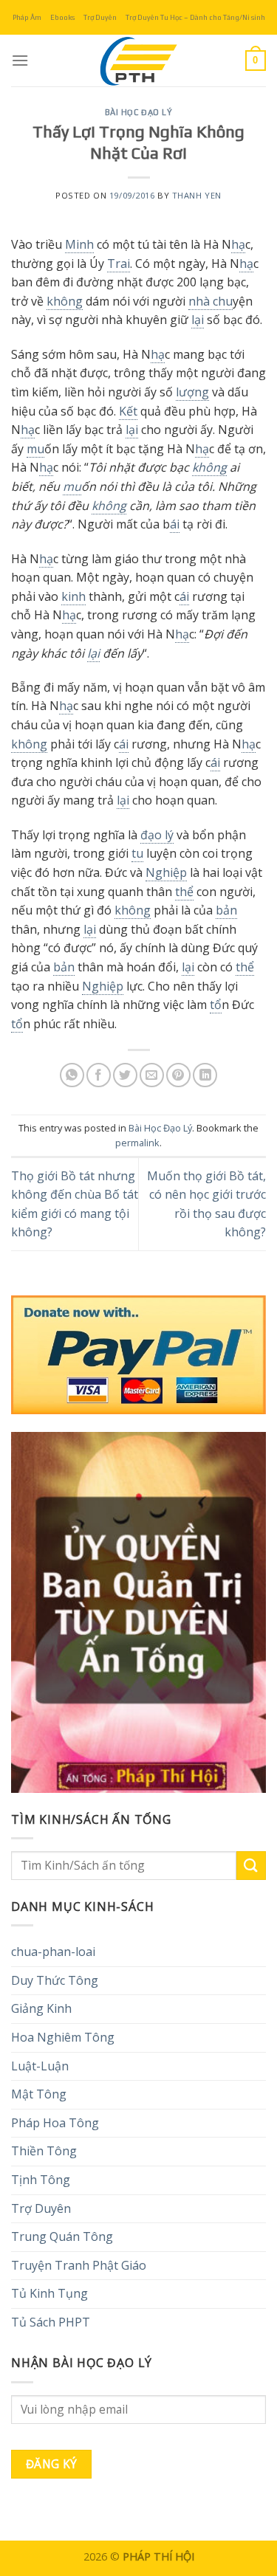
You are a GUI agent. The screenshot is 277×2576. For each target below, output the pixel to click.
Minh (79, 244)
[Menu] (20, 60)
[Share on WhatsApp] (72, 1075)
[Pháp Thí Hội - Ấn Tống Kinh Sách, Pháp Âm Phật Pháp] (139, 61)
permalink (137, 1143)
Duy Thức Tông (55, 1980)
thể (184, 892)
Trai (119, 264)
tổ (216, 1005)
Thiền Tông (44, 2151)
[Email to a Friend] (152, 1075)
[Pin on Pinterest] (178, 1075)
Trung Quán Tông (62, 2236)
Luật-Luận (40, 2066)
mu (35, 449)
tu (137, 853)
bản (226, 910)
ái (175, 524)
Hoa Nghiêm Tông (63, 2037)
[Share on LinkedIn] (205, 1075)
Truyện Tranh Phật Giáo (79, 2265)
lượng (192, 392)
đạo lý (157, 835)
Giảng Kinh (41, 2008)
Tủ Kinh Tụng (49, 2293)
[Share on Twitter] (125, 1075)
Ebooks (62, 17)
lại (198, 320)
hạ (238, 244)
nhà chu (211, 301)
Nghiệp (166, 872)
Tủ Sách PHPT (51, 2322)
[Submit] (251, 1866)
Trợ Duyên (100, 17)
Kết (128, 411)
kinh (73, 596)
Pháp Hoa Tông (55, 2123)
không (65, 301)
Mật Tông (39, 2094)
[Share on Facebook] (99, 1075)
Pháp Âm (27, 17)
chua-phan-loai (53, 1952)
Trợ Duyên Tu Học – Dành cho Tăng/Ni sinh (195, 17)
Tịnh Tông (41, 2180)
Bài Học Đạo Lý (139, 112)
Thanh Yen (197, 195)
